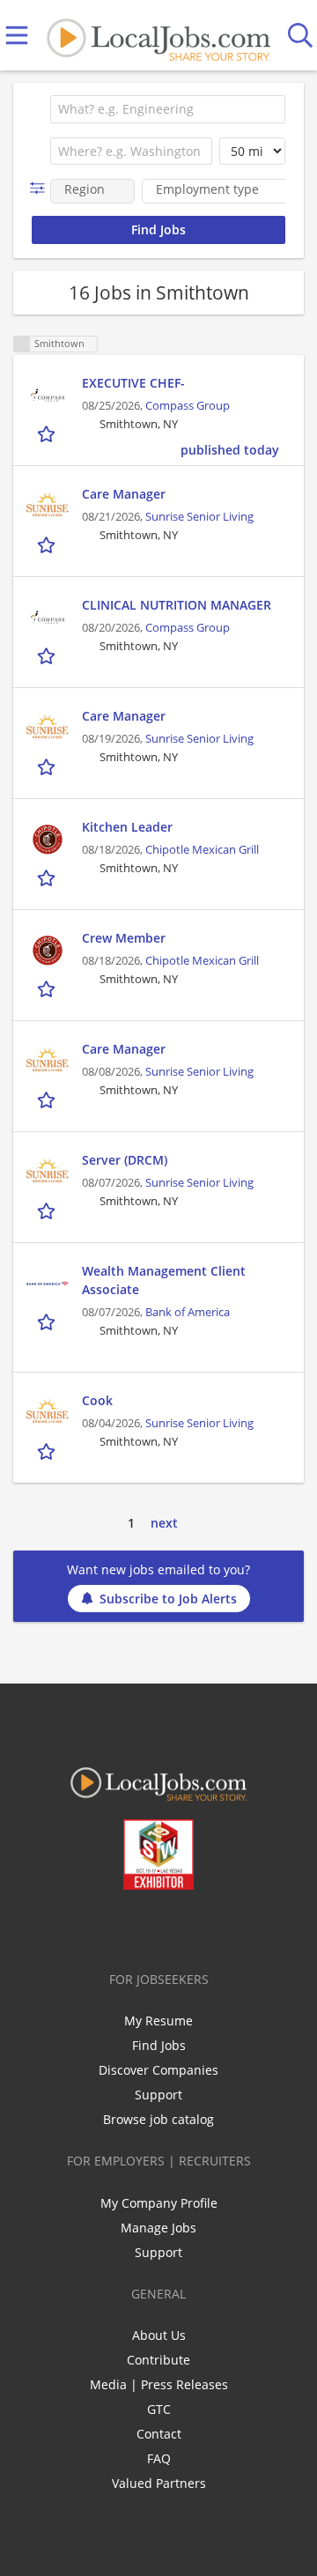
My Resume (158, 2021)
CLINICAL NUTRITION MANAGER (177, 605)
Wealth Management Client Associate (164, 1280)
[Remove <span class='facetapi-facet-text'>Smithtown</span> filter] (22, 344)
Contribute (158, 2360)
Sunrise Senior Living (199, 517)
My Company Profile (159, 2203)
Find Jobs (159, 2045)
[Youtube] (177, 1927)
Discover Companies (158, 2070)
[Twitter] (118, 1927)
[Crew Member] (48, 951)
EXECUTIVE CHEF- (133, 383)
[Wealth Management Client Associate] (48, 1284)
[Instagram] (206, 1927)
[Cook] (48, 1413)
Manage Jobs (158, 2228)
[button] (41, 188)
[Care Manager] (48, 507)
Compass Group (188, 406)
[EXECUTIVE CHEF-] (48, 396)
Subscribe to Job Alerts (168, 1599)
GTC (159, 2409)
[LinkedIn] (147, 1927)
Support (158, 2095)
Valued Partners (159, 2483)
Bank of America (188, 1312)
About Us (159, 2335)
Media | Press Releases (159, 2384)
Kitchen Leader (127, 827)
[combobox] (168, 109)
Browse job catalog (158, 2119)
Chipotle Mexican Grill (202, 850)
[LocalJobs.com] (158, 36)
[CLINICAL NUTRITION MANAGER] (48, 618)
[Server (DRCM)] (48, 1173)
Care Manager (124, 494)
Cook (97, 1400)
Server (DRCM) (125, 1160)
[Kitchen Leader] (48, 840)
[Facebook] (89, 1927)
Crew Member (124, 938)
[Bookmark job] (48, 434)
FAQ (159, 2458)
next (164, 1523)
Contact (159, 2434)
